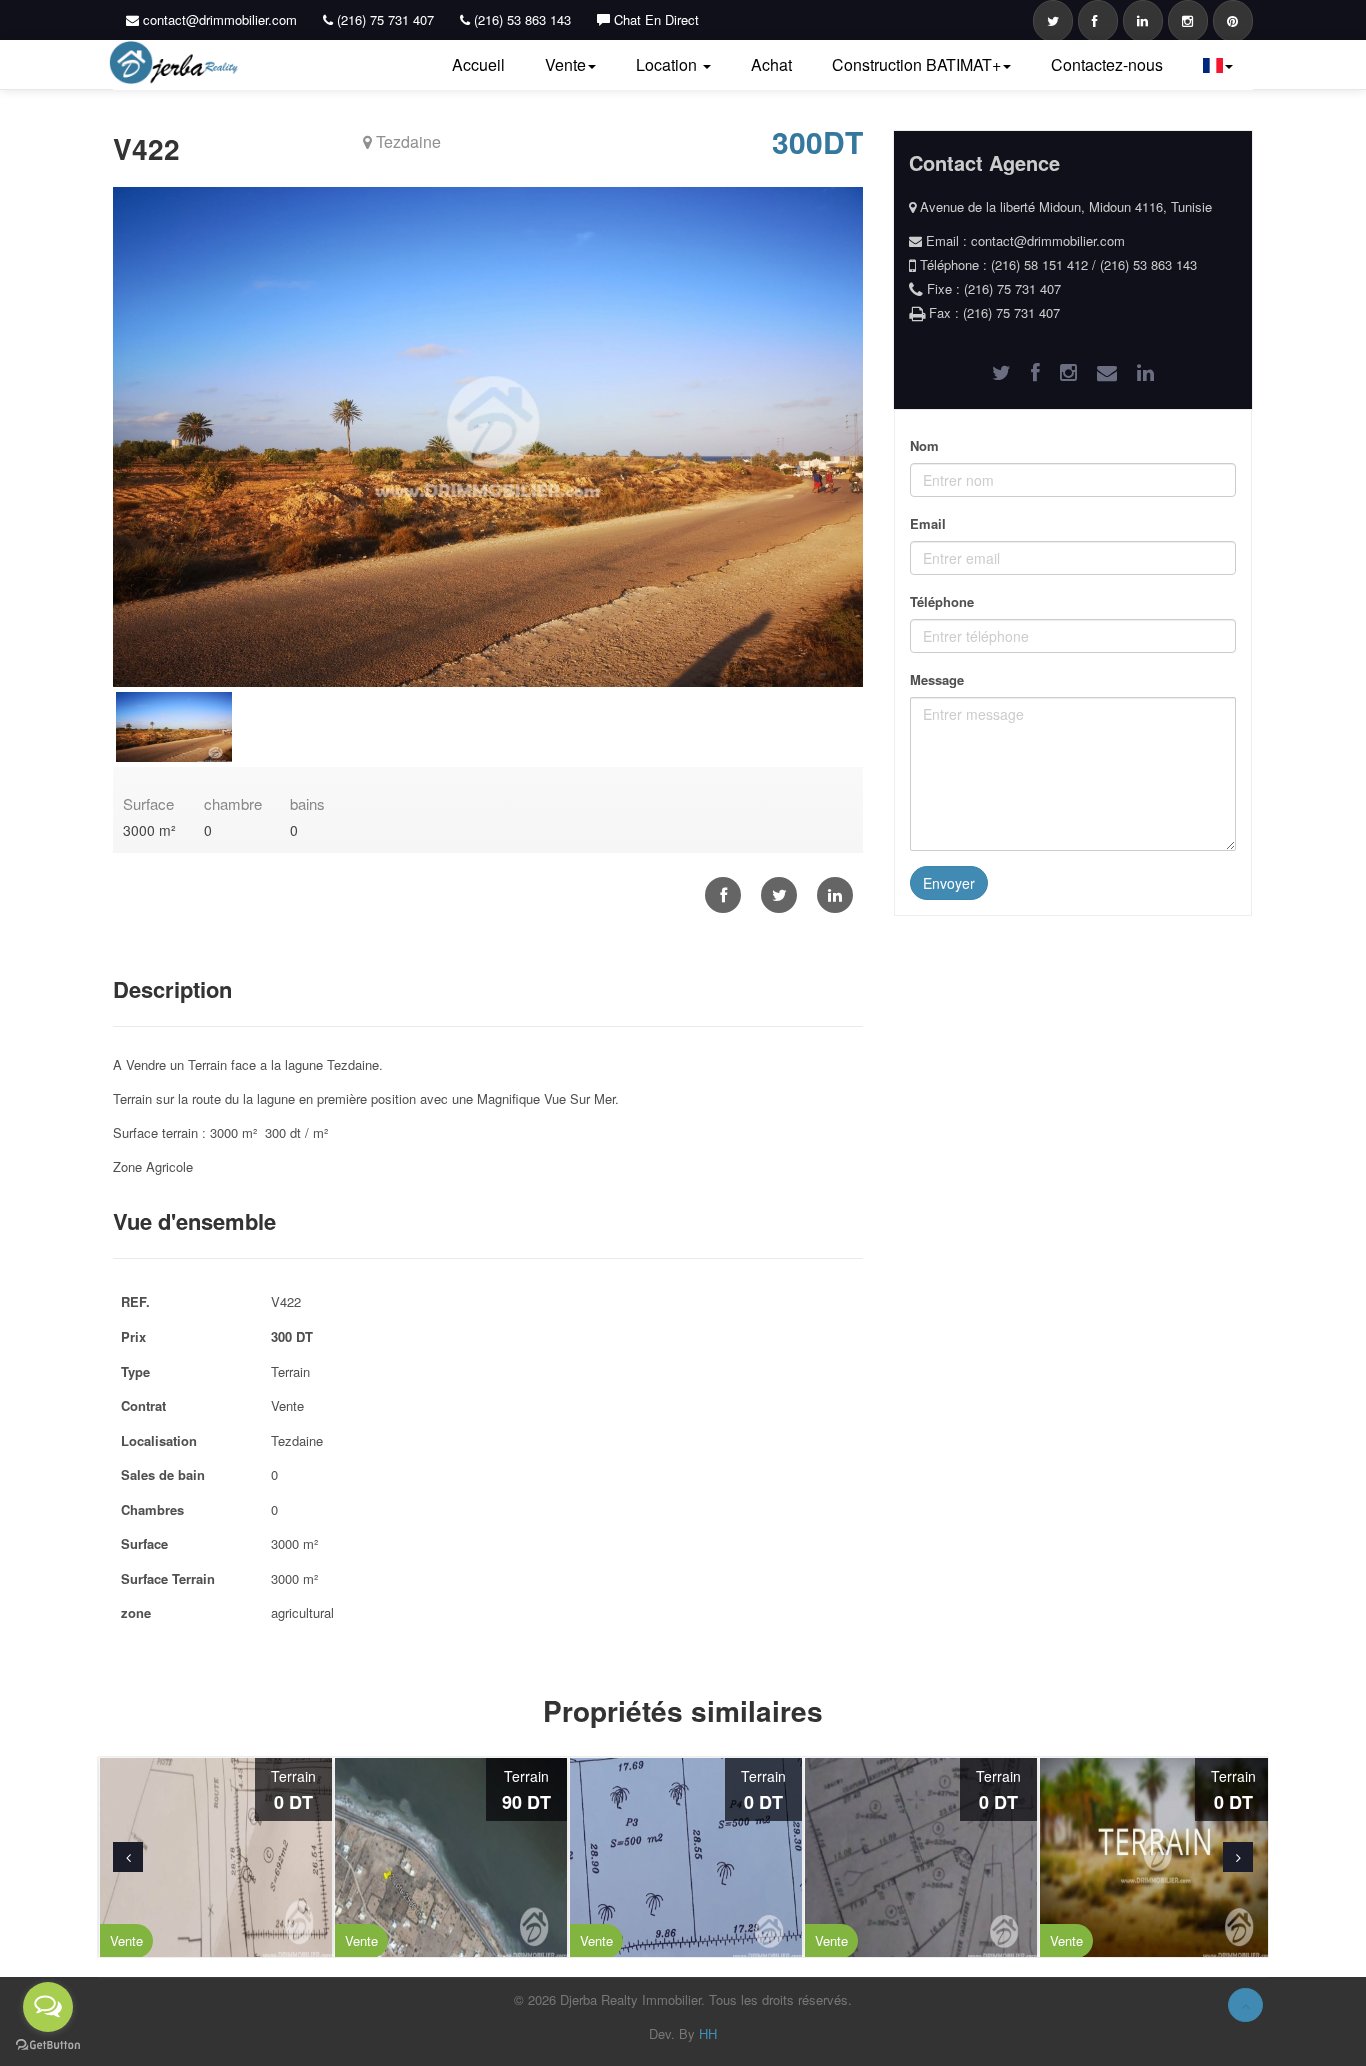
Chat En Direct (654, 19)
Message (937, 679)
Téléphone (942, 601)
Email (928, 523)
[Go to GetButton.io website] (48, 2045)
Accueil (478, 64)
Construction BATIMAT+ (916, 64)
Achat (771, 64)
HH (708, 2033)
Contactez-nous (1107, 64)
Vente (565, 64)
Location (668, 64)
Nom (924, 445)
